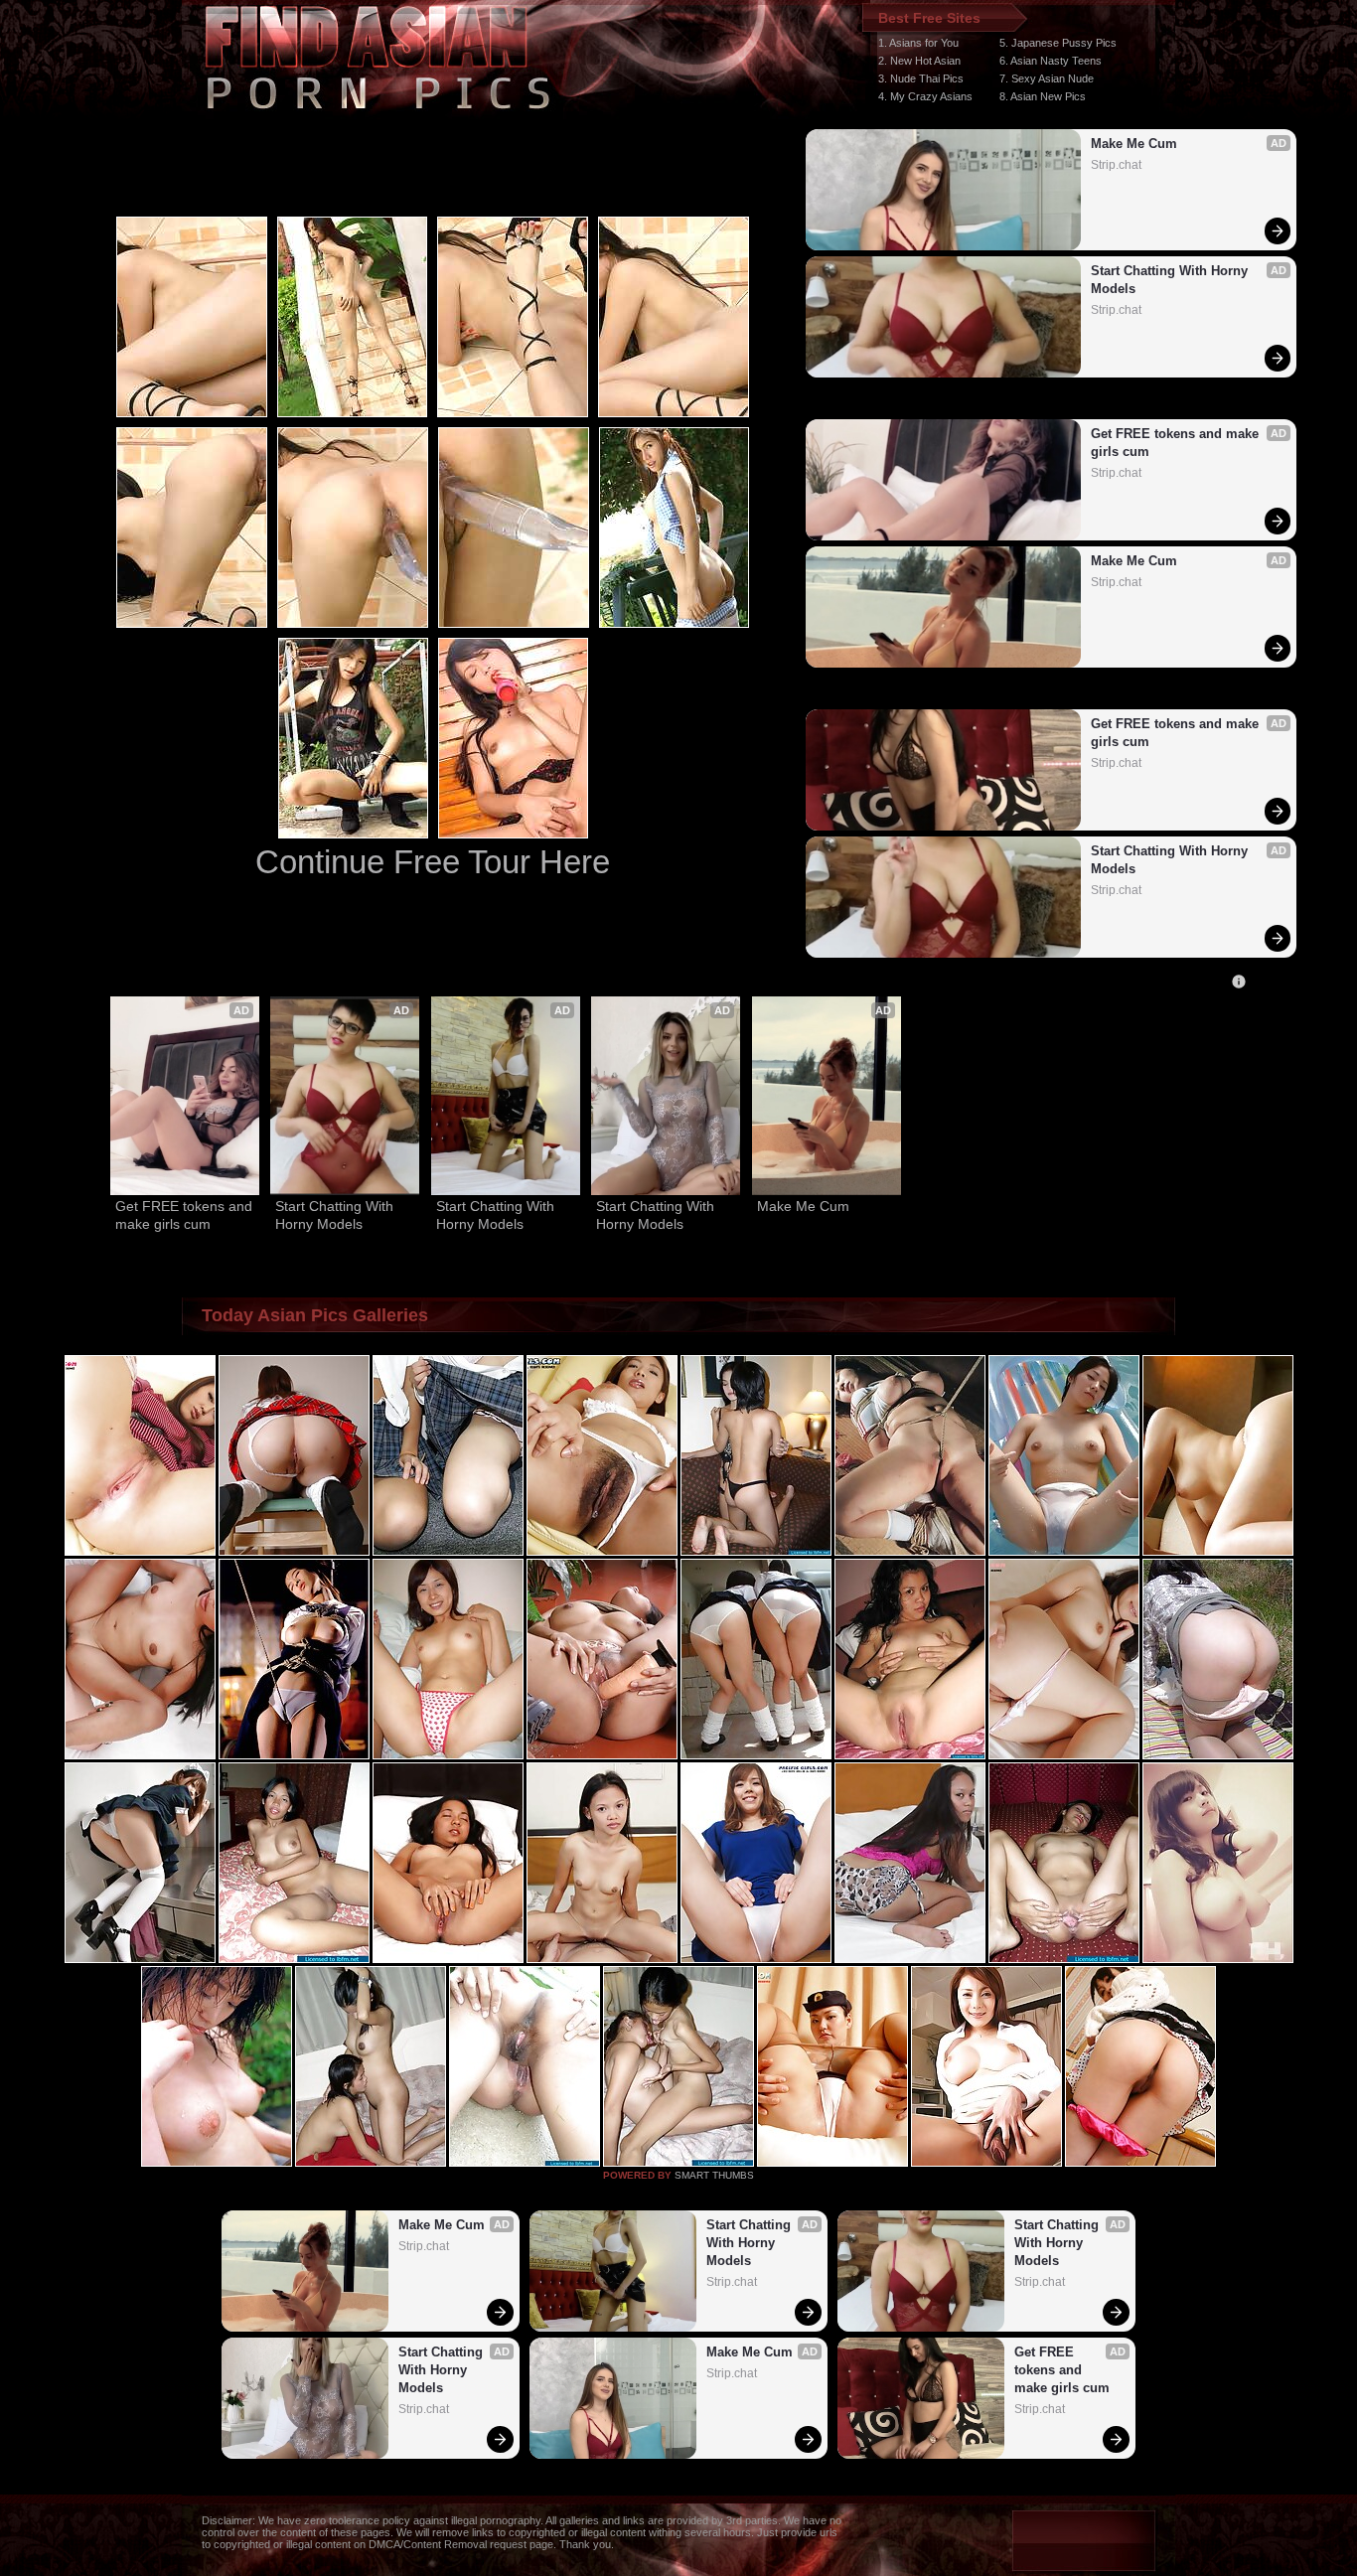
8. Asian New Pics (1043, 96)
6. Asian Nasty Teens (1051, 61)
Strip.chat (1116, 165)
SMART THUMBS (714, 2175)
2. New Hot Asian (919, 61)
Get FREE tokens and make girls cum (1177, 443)
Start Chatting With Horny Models (1171, 280)
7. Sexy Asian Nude (1047, 78)
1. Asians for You (918, 43)
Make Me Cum (1134, 144)
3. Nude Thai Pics (921, 78)
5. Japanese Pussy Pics (1058, 43)
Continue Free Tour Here (433, 862)
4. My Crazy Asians (925, 96)
